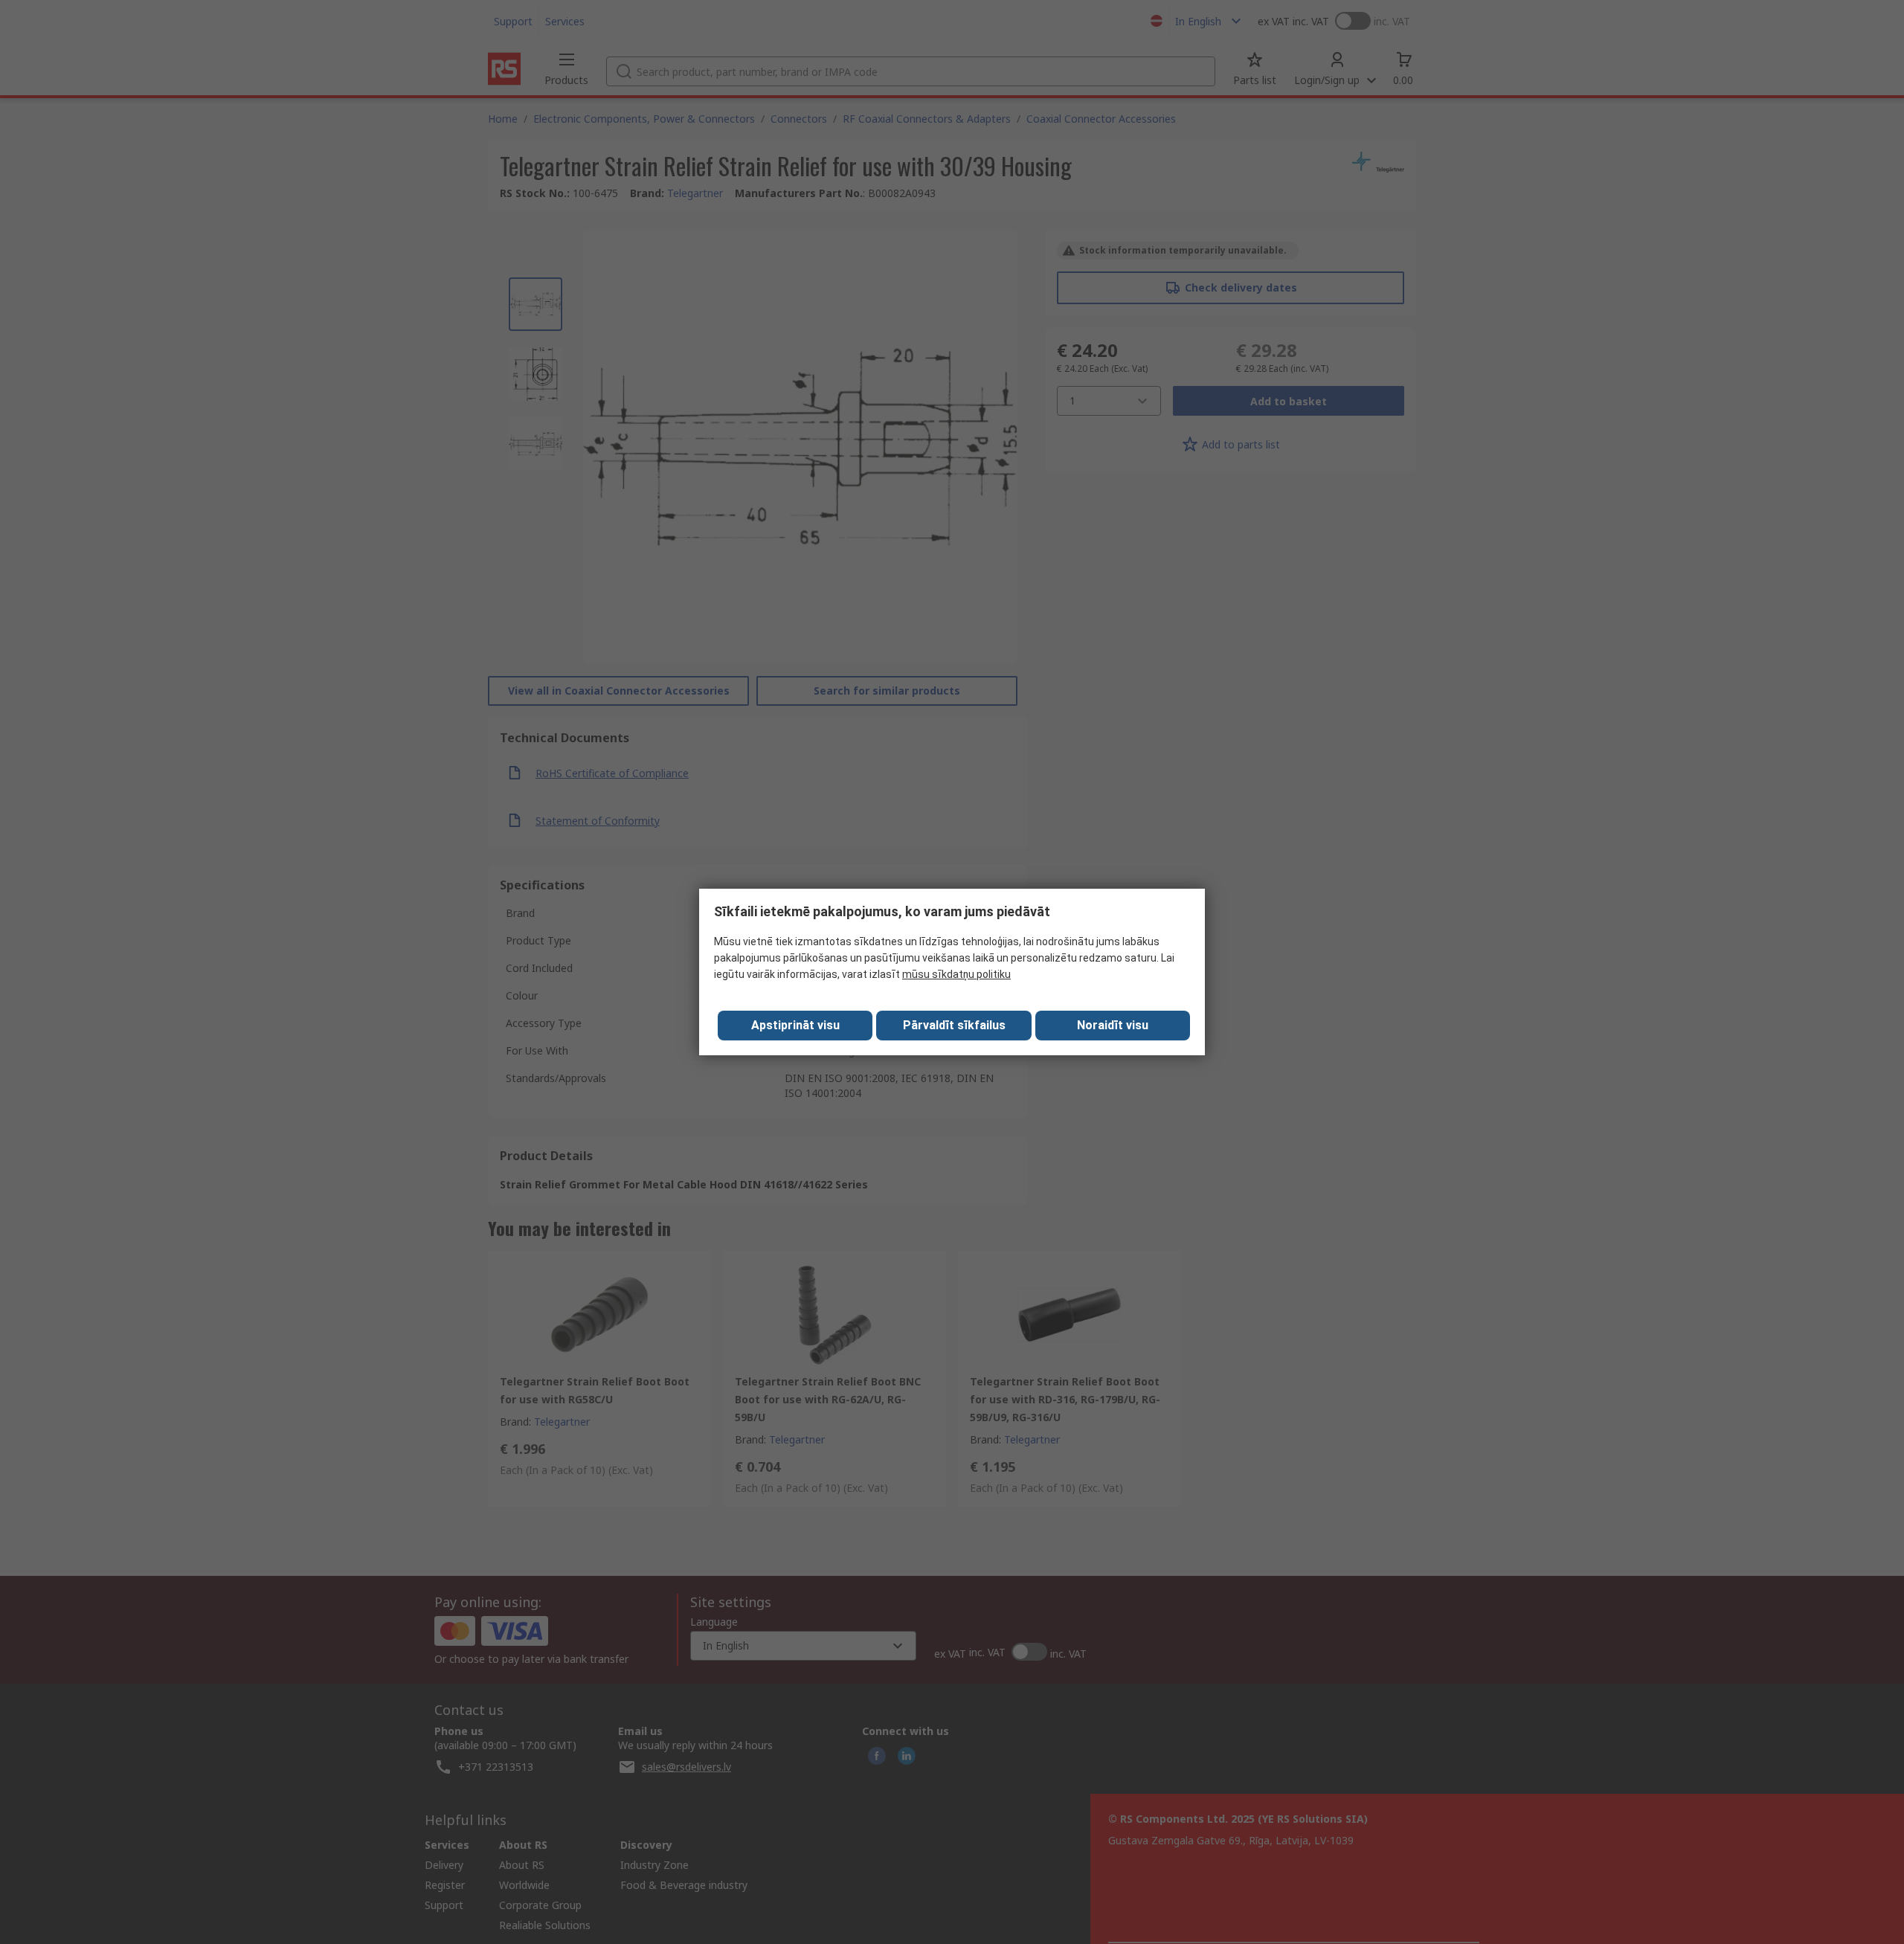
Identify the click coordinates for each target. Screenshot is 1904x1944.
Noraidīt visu (1113, 1025)
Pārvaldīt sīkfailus (954, 1025)
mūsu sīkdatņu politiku (956, 974)
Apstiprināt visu (795, 1025)
